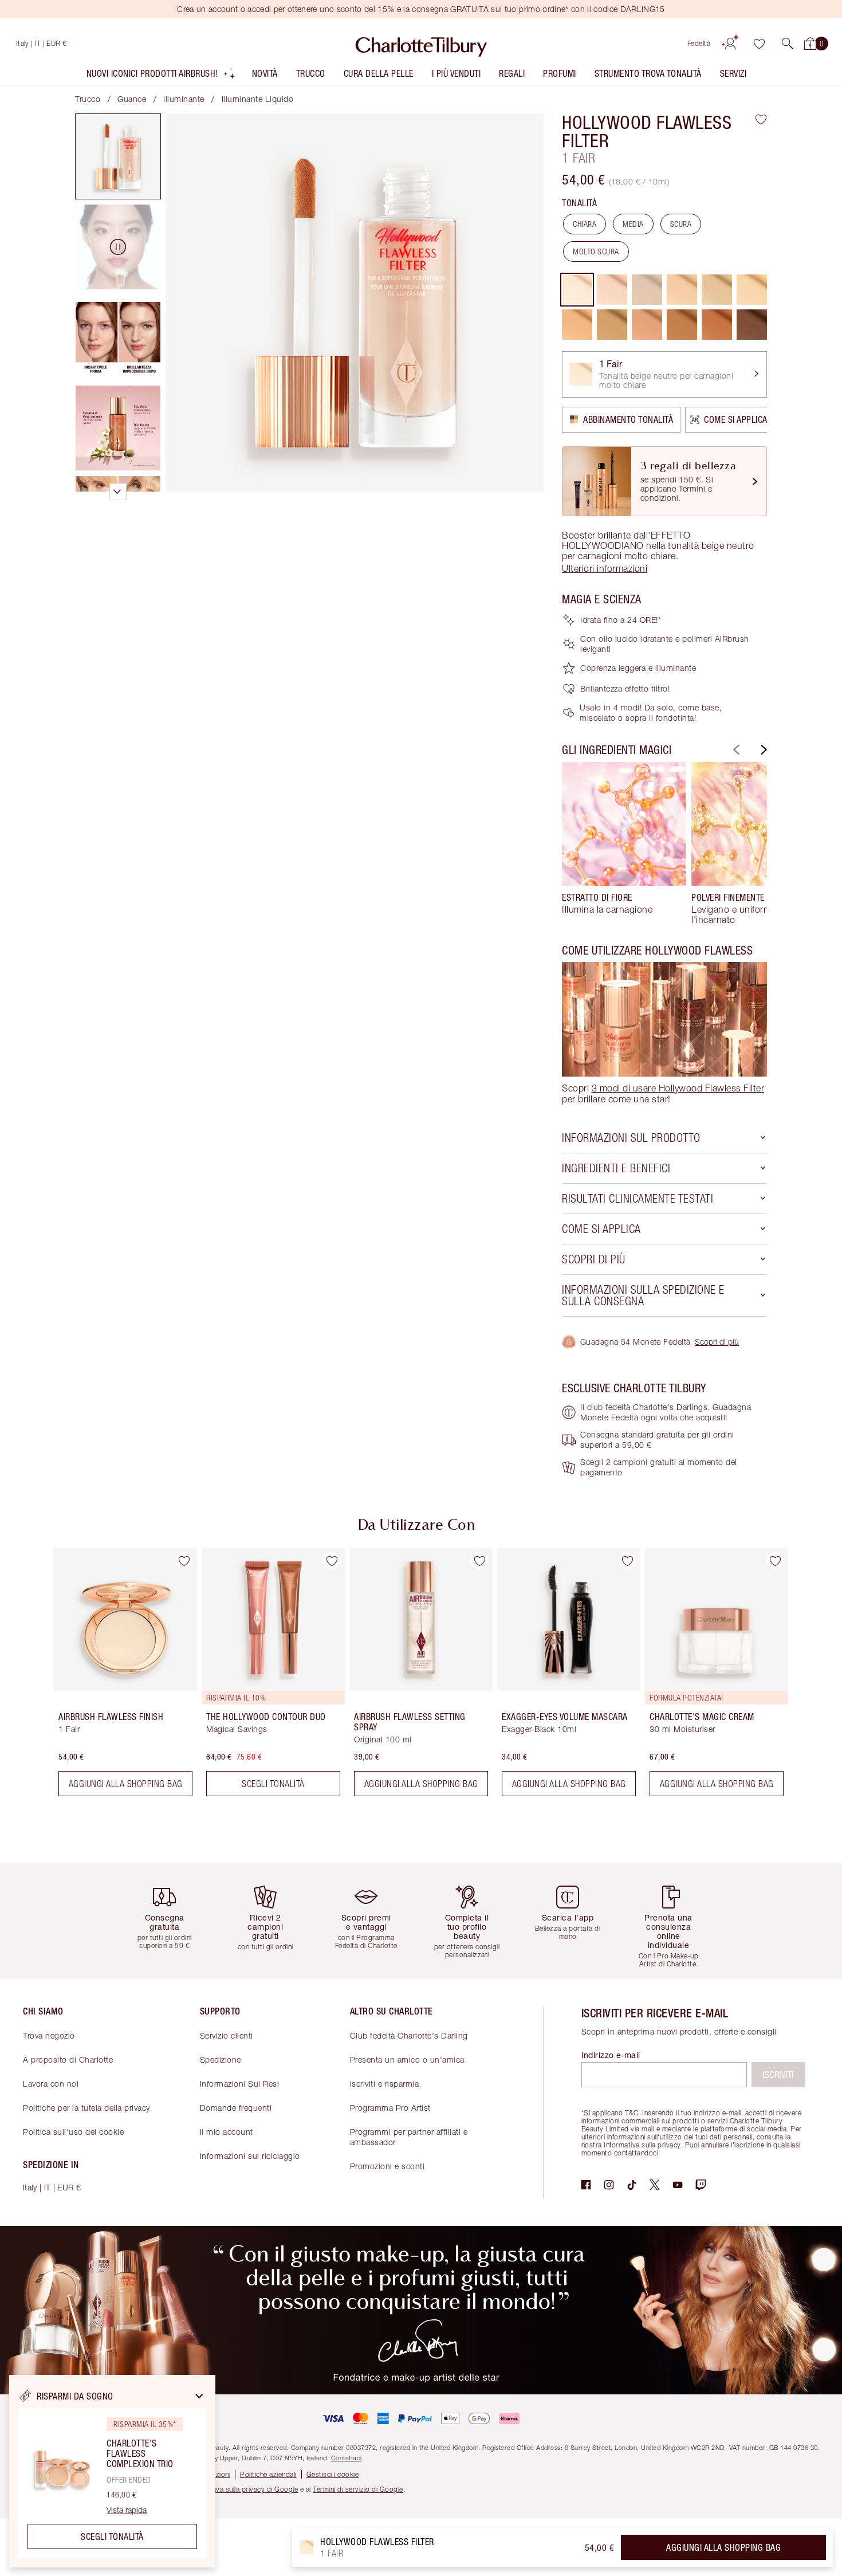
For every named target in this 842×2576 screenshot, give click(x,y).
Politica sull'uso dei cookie (73, 2132)
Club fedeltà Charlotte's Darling (409, 2035)
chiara (585, 224)
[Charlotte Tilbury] (421, 44)
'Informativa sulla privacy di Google (242, 2489)
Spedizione (221, 2059)
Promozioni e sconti (387, 2166)
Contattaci (347, 2458)
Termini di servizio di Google (358, 2489)
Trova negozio (49, 2035)
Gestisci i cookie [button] (333, 2474)
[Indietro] (735, 750)
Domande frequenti (236, 2108)
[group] (624, 843)
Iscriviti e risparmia (385, 2084)
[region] (112, 2471)
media (633, 224)
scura (681, 224)
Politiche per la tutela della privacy (86, 2108)
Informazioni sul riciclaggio (250, 2156)
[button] (788, 44)
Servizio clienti (227, 2035)
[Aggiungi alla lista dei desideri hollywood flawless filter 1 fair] (761, 119)
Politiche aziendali (268, 2474)
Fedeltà (699, 43)
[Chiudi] (199, 2396)
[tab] (118, 156)
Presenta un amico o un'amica (407, 2059)
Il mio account (227, 2132)
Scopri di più (717, 1342)
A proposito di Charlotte (68, 2059)
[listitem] (161, 76)
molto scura (596, 252)
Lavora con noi (51, 2084)
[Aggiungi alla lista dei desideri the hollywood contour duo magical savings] (332, 1561)
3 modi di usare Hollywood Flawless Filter (678, 1088)
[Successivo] (762, 750)
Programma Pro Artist (390, 2108)
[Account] (730, 44)
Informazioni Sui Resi (240, 2084)
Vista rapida (127, 2510)
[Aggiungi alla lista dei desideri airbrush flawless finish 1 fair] (184, 1561)
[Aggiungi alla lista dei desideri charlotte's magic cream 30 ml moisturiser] (775, 1561)
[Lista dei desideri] (759, 44)
